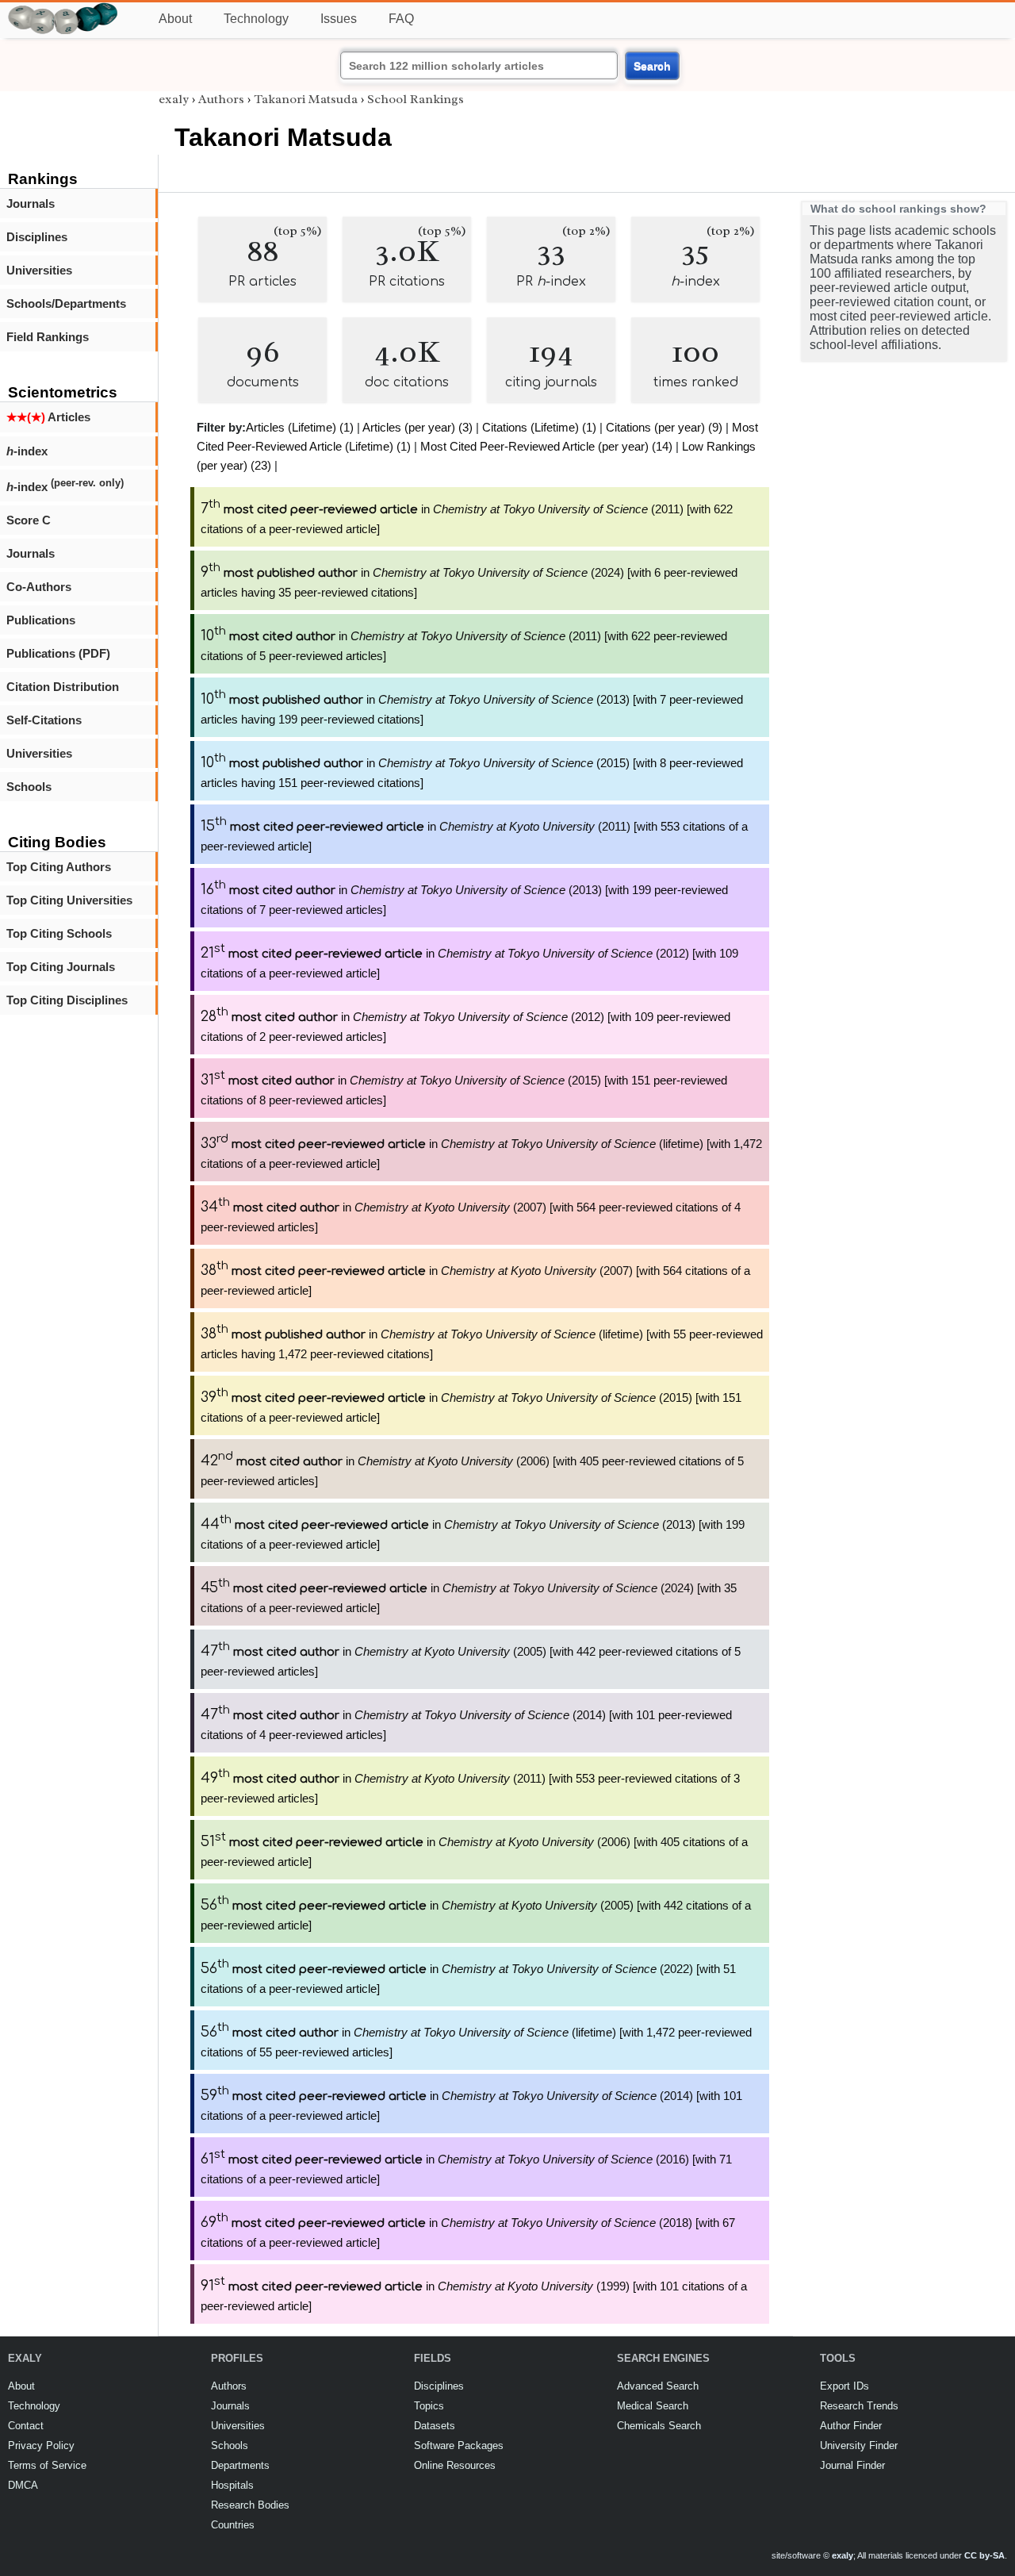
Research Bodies (250, 2505)
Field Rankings (48, 337)
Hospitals (232, 2485)
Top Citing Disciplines (67, 1000)
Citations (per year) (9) (664, 427)
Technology (256, 19)
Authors (221, 99)
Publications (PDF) (58, 653)
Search (652, 66)
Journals (31, 203)
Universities (39, 270)
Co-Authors (39, 587)
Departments (240, 2465)
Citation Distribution (63, 687)
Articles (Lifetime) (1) (300, 427)
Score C (29, 520)
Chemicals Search (659, 2426)
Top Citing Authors (59, 867)
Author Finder (851, 2426)
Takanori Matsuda (306, 99)
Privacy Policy (41, 2445)
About (175, 19)
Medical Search (653, 2406)
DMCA (23, 2485)
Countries (233, 2525)
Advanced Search (658, 2386)
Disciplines (37, 237)
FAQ (401, 19)
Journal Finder (852, 2465)
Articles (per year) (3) (417, 427)
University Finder (859, 2445)
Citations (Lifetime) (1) (539, 427)
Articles (48, 417)
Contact (26, 2426)
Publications (41, 620)
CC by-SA (984, 2555)
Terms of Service (47, 2465)
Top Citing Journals (61, 967)
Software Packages (459, 2445)
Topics (429, 2406)
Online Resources (455, 2465)
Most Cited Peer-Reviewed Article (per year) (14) (546, 446)
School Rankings (416, 99)
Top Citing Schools (59, 933)
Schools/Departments (66, 303)
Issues (339, 19)
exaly (174, 99)
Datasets (435, 2426)
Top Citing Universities (69, 900)
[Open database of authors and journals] (63, 9)
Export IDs (845, 2386)
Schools (29, 787)
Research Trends (859, 2406)
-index (27, 451)
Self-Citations (44, 720)
